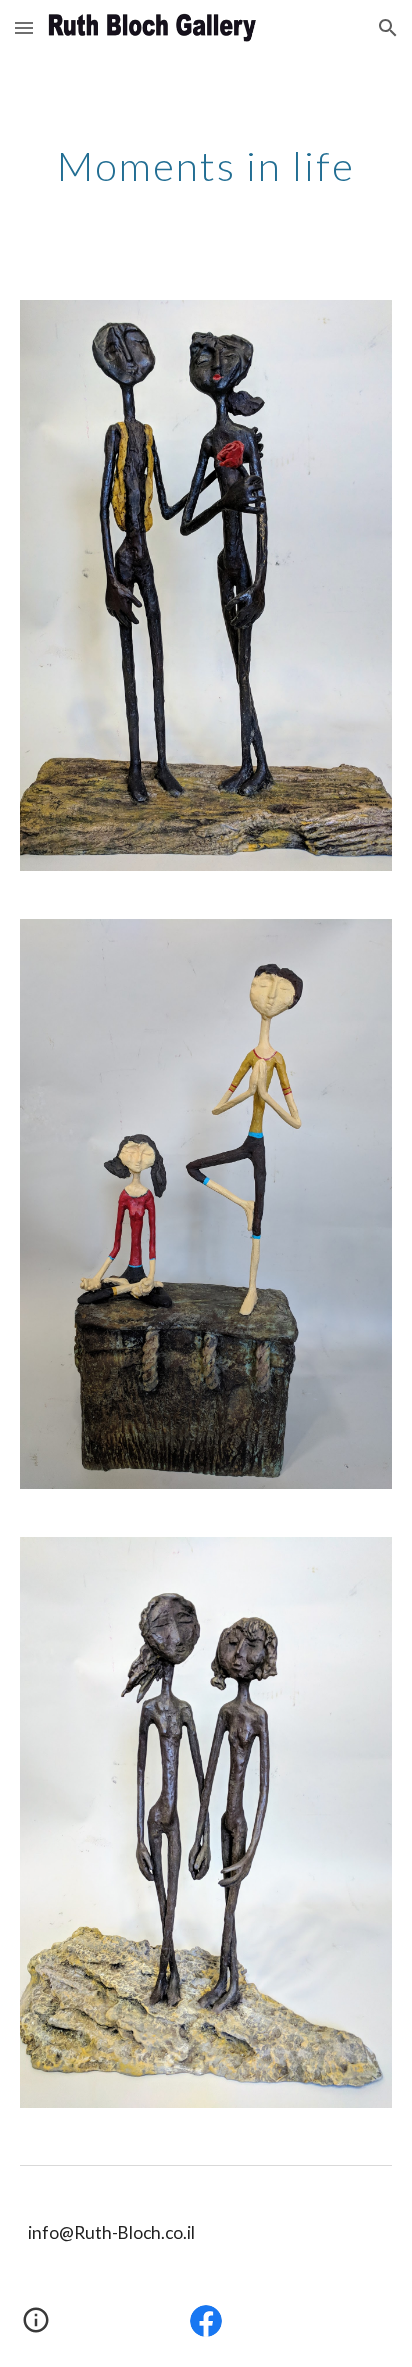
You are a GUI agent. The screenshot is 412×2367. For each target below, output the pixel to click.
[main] (206, 166)
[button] (24, 27)
